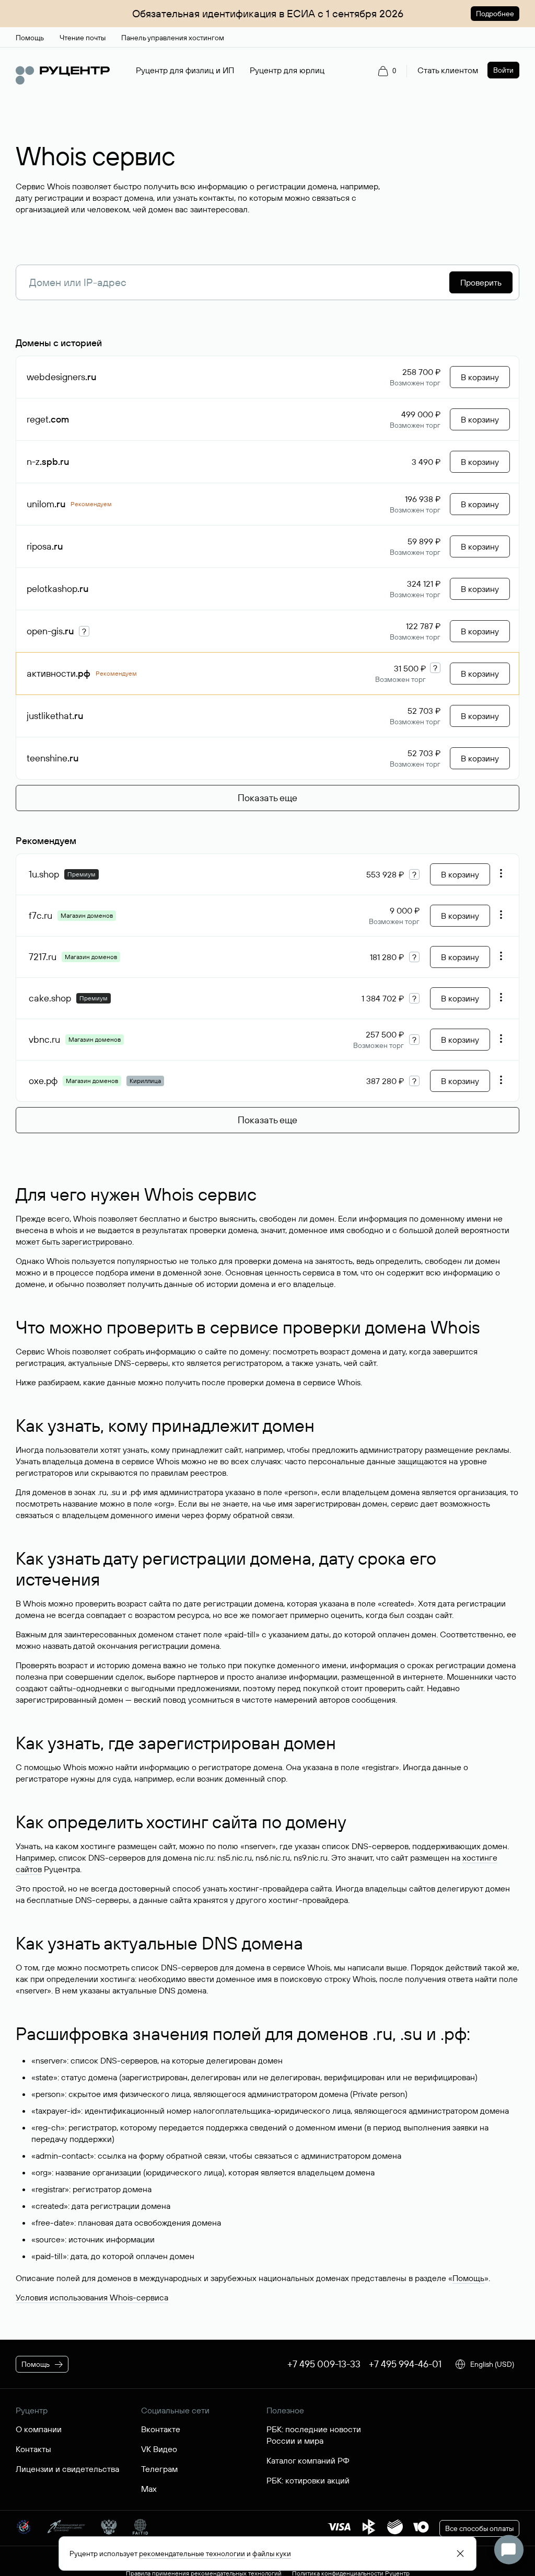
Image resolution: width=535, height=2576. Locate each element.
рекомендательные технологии (192, 2554)
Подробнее (495, 14)
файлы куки (272, 2554)
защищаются (422, 1461)
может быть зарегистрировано (74, 1241)
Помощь (468, 2278)
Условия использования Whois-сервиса (92, 2297)
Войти (503, 70)
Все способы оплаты (479, 2528)
